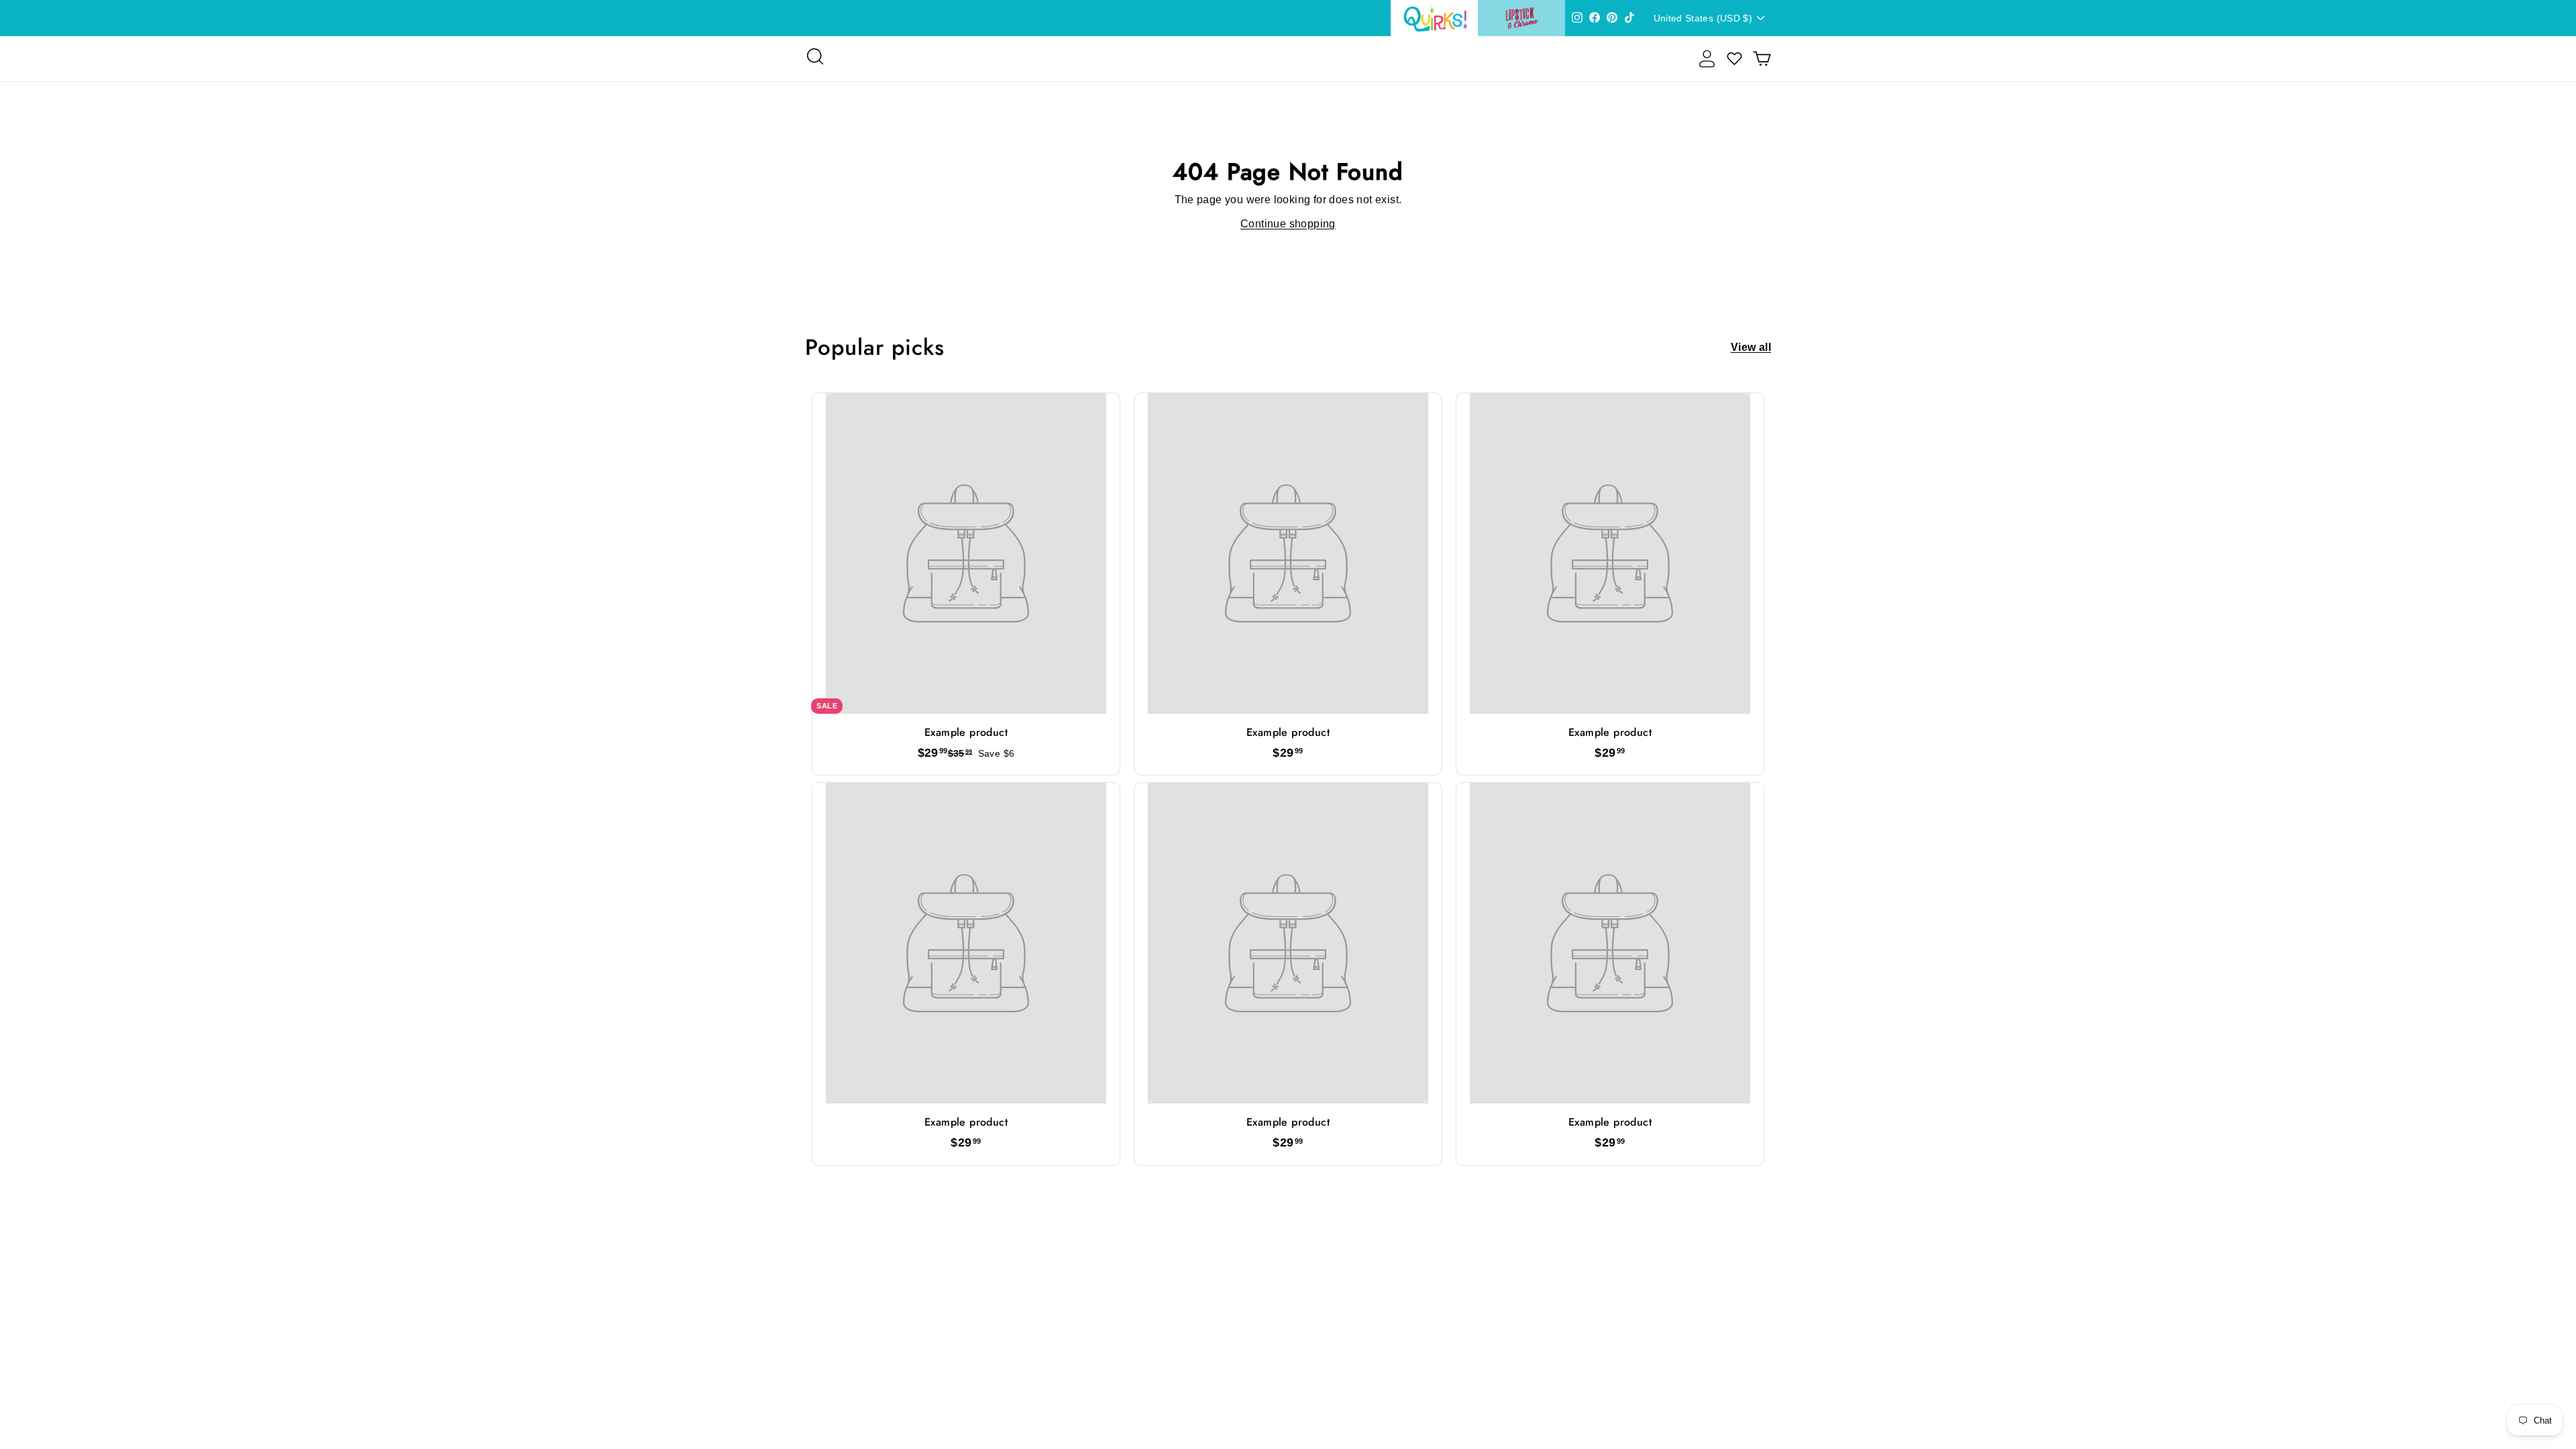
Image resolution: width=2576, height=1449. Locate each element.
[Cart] (1762, 59)
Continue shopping (1288, 224)
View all (1751, 347)
